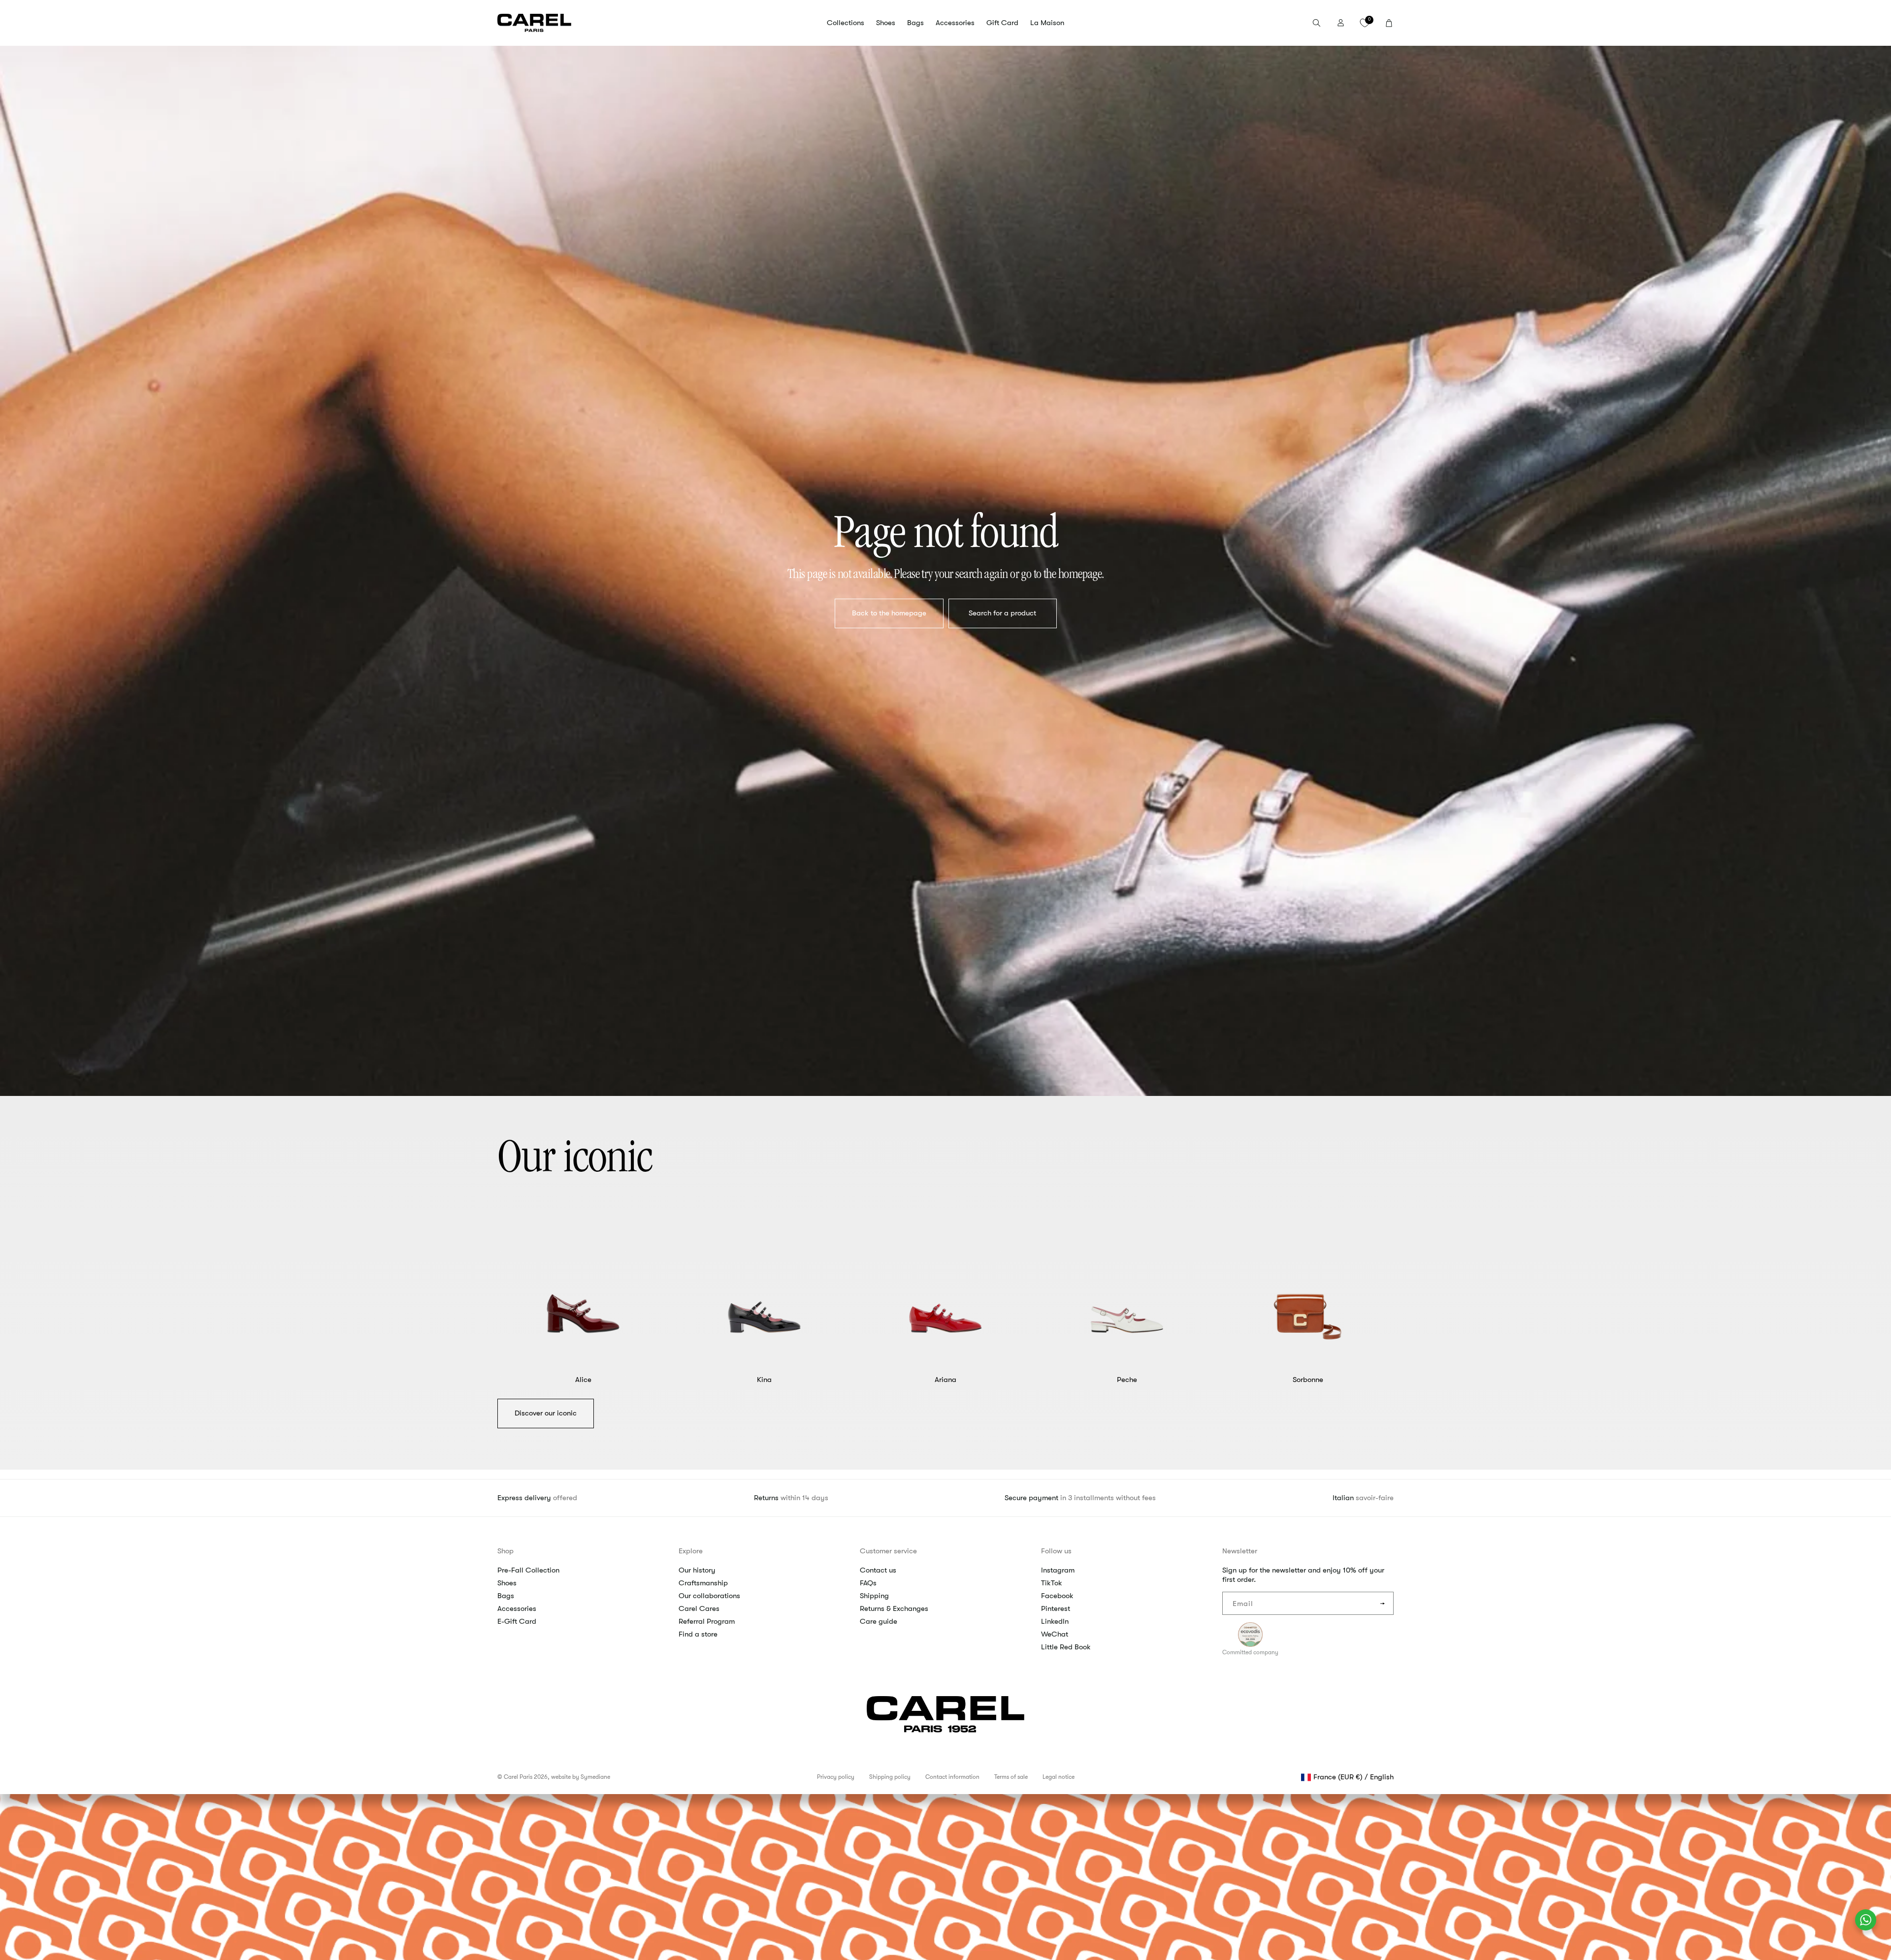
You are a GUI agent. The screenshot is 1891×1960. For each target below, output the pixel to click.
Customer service (888, 1551)
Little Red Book (1066, 1647)
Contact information (952, 1777)
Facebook (1057, 1596)
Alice (583, 1380)
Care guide (879, 1621)
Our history (697, 1570)
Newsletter (1240, 1551)
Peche (1127, 1380)
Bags (506, 1596)
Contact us (878, 1570)
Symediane (595, 1777)
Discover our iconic (546, 1413)
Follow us (1056, 1551)
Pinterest (1056, 1608)
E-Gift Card (517, 1621)
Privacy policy (836, 1777)
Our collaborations (709, 1596)
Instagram (1058, 1570)
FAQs (868, 1583)
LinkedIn (1055, 1621)
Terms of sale (1011, 1777)
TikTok (1052, 1583)
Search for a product (1002, 613)
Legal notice (1059, 1777)
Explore (691, 1551)
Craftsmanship (703, 1583)
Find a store (698, 1634)
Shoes (507, 1583)
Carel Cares (699, 1608)
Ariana (945, 1380)
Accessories (517, 1608)
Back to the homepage (889, 613)
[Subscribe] (1382, 1603)
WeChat (1055, 1634)
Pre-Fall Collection (528, 1570)
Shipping (874, 1596)
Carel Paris (518, 1777)
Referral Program (707, 1621)
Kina (764, 1380)
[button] (846, 23)
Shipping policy (890, 1777)
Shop (505, 1551)
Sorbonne (1308, 1380)
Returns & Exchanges (894, 1608)
